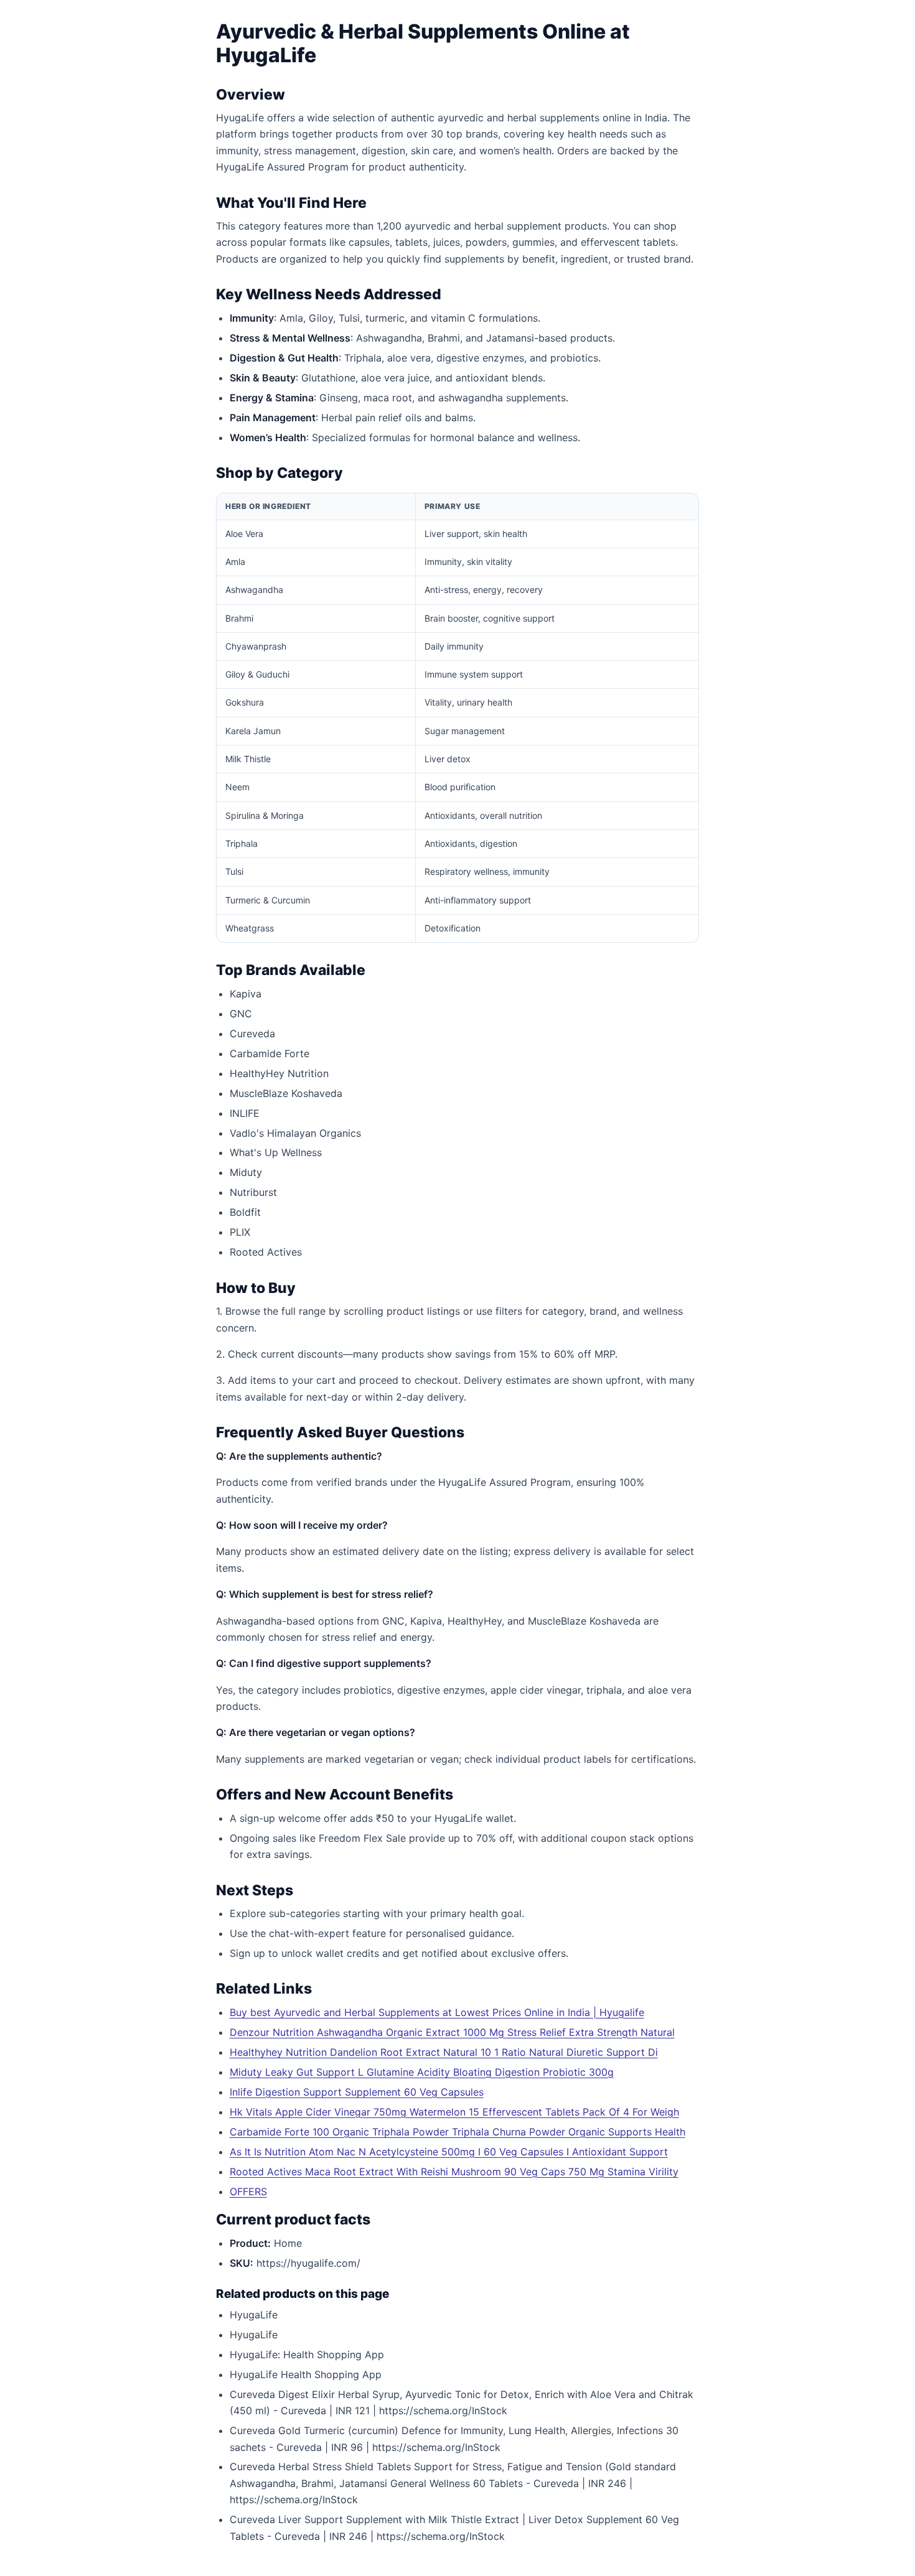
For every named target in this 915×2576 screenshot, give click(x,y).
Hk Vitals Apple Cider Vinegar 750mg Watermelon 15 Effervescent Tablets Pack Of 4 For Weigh (454, 2112)
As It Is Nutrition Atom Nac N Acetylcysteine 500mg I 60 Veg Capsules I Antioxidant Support (449, 2152)
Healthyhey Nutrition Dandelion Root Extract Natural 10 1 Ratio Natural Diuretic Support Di (444, 2052)
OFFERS (248, 2191)
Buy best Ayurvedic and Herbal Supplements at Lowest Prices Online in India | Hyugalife (437, 2012)
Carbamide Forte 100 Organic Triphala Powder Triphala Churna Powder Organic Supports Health (457, 2132)
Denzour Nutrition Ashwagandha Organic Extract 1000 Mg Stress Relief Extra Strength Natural (452, 2032)
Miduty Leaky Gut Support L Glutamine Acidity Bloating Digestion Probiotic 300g (422, 2072)
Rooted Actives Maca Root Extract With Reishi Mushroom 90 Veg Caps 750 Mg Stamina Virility (454, 2172)
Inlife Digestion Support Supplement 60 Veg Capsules (357, 2092)
